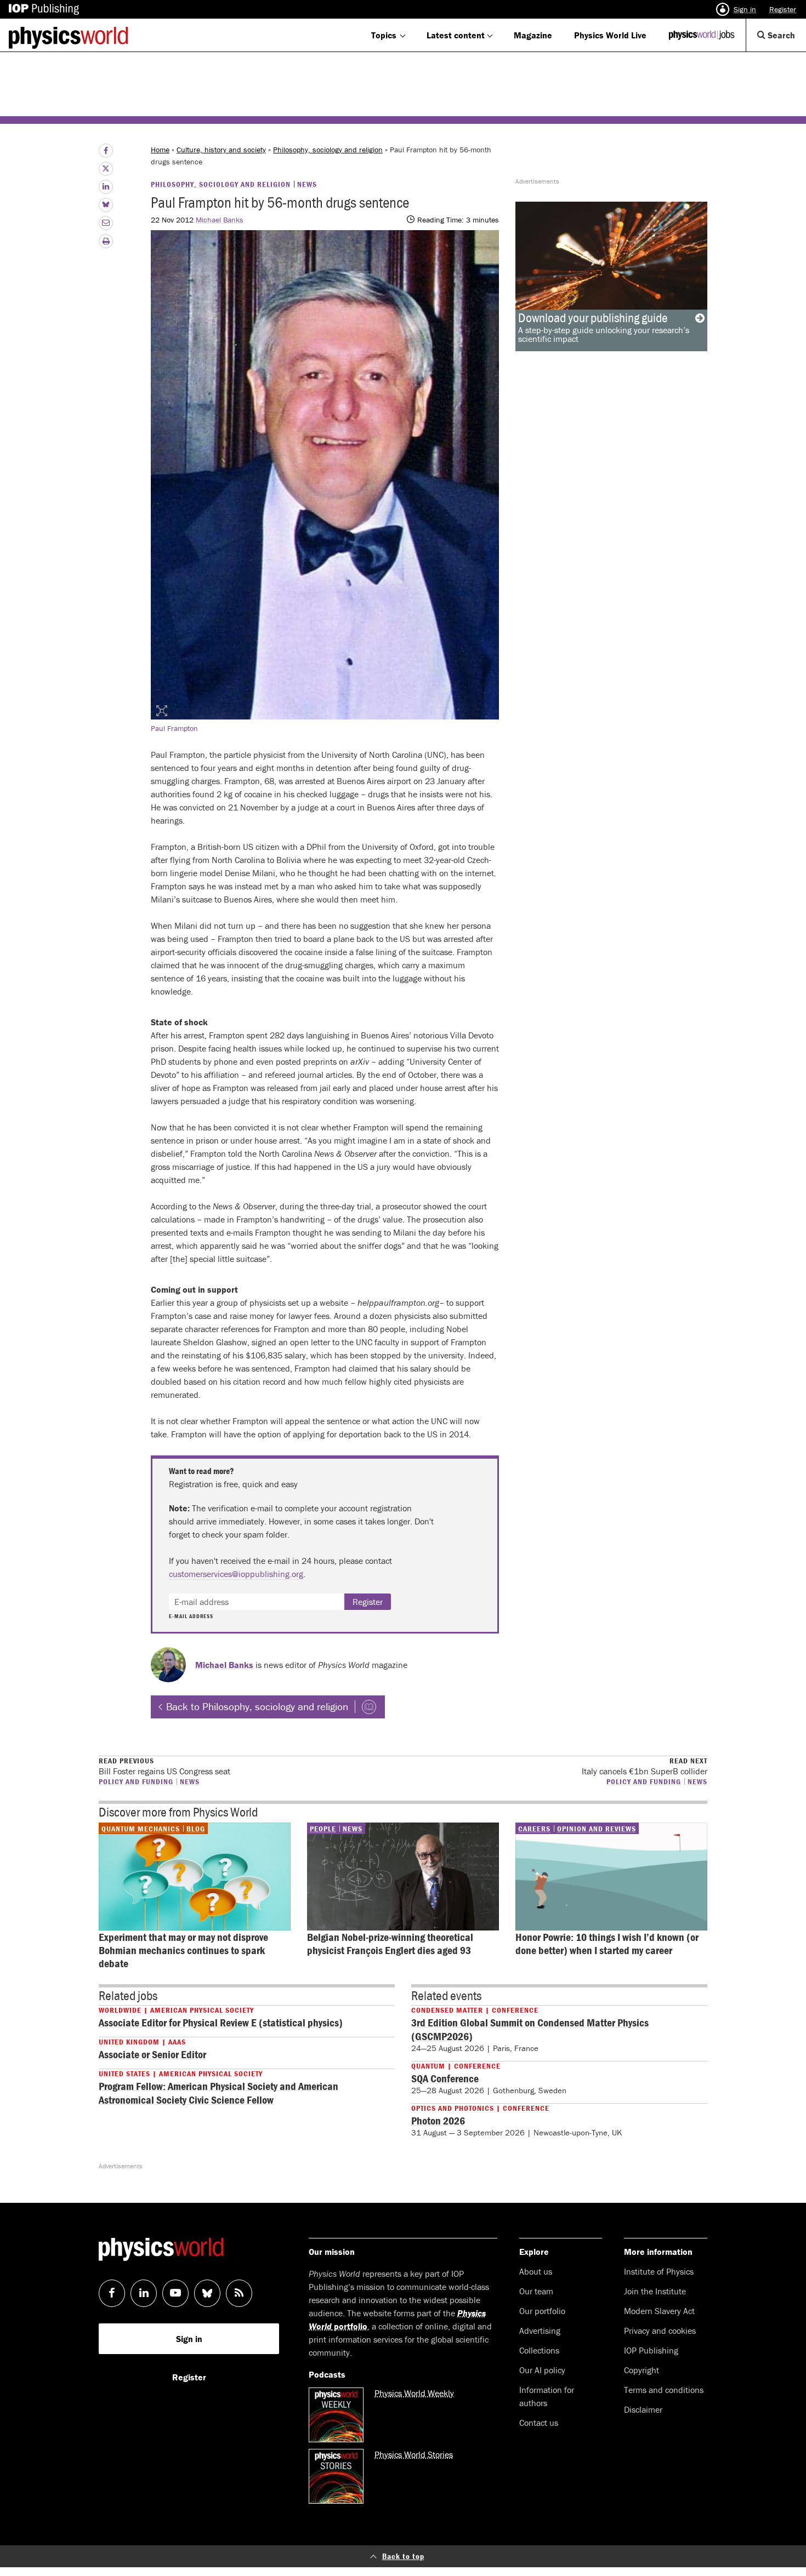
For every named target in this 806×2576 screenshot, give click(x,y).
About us (536, 2271)
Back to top (403, 2556)
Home (160, 150)
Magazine (533, 35)
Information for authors (547, 2396)
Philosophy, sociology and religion (328, 150)
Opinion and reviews (597, 1829)
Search (786, 40)
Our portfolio (542, 2311)
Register (783, 9)
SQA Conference (445, 2078)
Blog (196, 1829)
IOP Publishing (651, 2350)
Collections (539, 2350)
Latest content (456, 35)
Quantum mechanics (141, 1829)
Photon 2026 (438, 2120)
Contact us (539, 2423)
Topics (384, 35)
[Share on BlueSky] (106, 205)
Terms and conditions (664, 2390)
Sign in (745, 9)
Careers (534, 1829)
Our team (536, 2291)
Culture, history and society (221, 150)
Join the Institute (655, 2291)
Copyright (642, 2370)
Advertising (540, 2331)
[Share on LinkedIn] (106, 187)
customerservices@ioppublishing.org (236, 1574)
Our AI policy (542, 2370)
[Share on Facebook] (106, 151)
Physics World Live (610, 35)
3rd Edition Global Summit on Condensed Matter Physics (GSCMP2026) (530, 2029)
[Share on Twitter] (106, 169)
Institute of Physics (659, 2271)
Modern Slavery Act (659, 2311)
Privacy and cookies (660, 2331)
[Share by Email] (106, 223)
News (307, 184)
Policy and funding (136, 1781)
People (323, 1829)
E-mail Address (191, 1617)
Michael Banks (220, 220)
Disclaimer (643, 2409)
